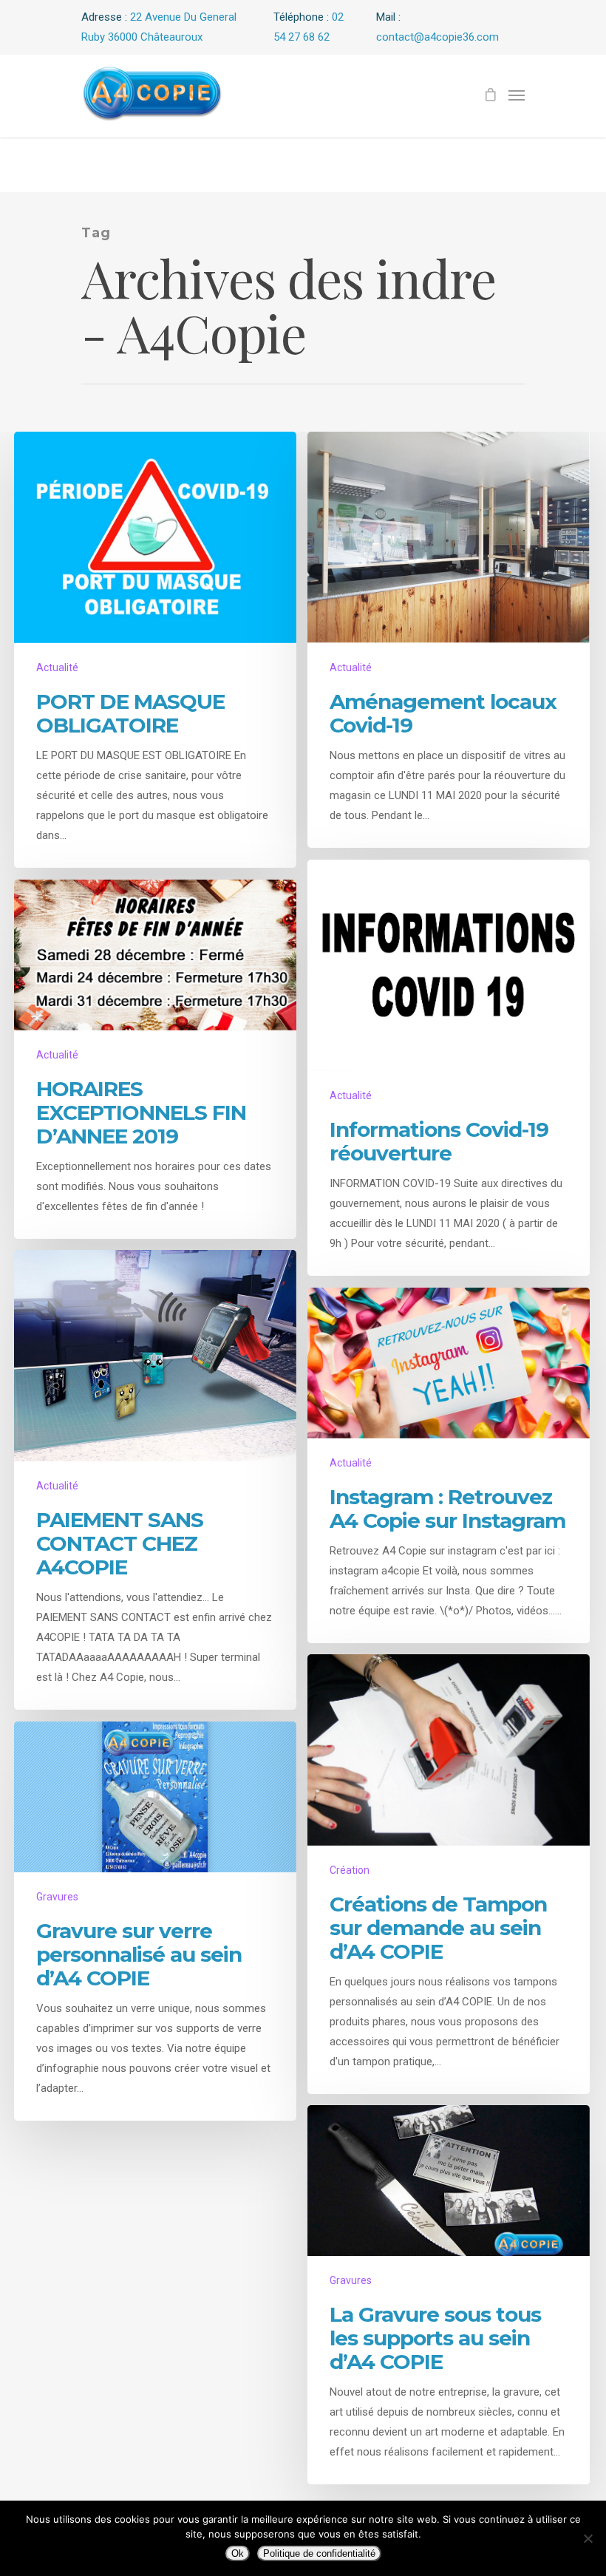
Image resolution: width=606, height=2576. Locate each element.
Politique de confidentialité (319, 2553)
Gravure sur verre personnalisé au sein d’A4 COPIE (139, 1954)
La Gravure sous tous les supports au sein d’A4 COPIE (435, 2338)
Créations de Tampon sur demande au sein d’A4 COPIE (438, 1928)
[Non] (588, 2538)
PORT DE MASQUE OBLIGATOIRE (130, 713)
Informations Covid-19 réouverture (439, 1141)
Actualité (57, 667)
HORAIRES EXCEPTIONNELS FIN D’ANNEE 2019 (141, 1112)
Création (350, 1870)
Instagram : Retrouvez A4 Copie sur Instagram (447, 1509)
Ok (238, 2553)
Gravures (57, 1897)
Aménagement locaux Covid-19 (443, 713)
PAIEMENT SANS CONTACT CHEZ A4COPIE (120, 1543)
